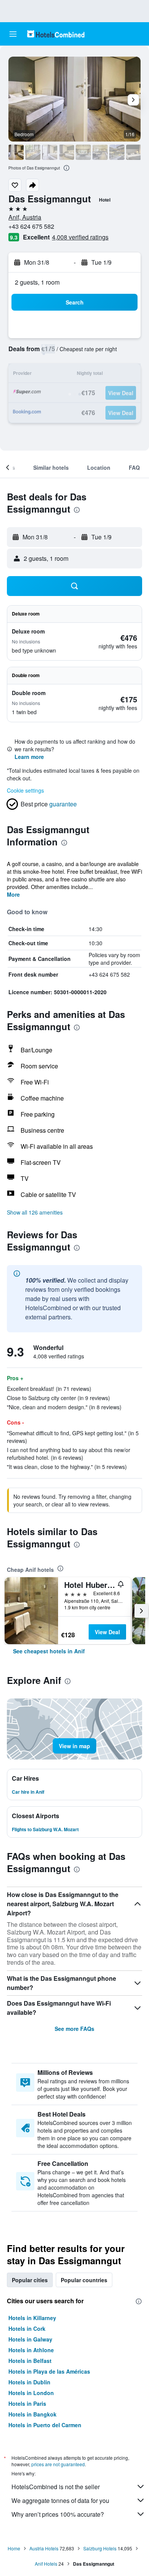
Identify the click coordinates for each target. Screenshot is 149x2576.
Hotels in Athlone (31, 2350)
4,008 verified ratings (80, 237)
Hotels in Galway (30, 2339)
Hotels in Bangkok (32, 2414)
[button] (13, 34)
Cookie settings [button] (25, 790)
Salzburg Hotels (100, 2548)
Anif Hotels (46, 2564)
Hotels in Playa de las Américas (49, 2371)
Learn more (29, 757)
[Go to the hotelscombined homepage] (56, 34)
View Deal (107, 1632)
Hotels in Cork (27, 2328)
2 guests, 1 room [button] (37, 282)
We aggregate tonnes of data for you (60, 2500)
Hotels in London (31, 2393)
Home (14, 2548)
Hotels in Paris (27, 2403)
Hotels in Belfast (30, 2361)
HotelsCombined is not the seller (56, 2487)
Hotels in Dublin (29, 2382)
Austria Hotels (44, 2548)
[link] (49, 1651)
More (13, 894)
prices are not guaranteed (58, 2464)
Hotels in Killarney (32, 2318)
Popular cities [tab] (30, 2280)
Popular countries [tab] (84, 2280)
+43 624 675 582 (31, 226)
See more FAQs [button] (74, 2029)
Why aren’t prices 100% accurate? (58, 2514)
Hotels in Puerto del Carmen (45, 2425)
